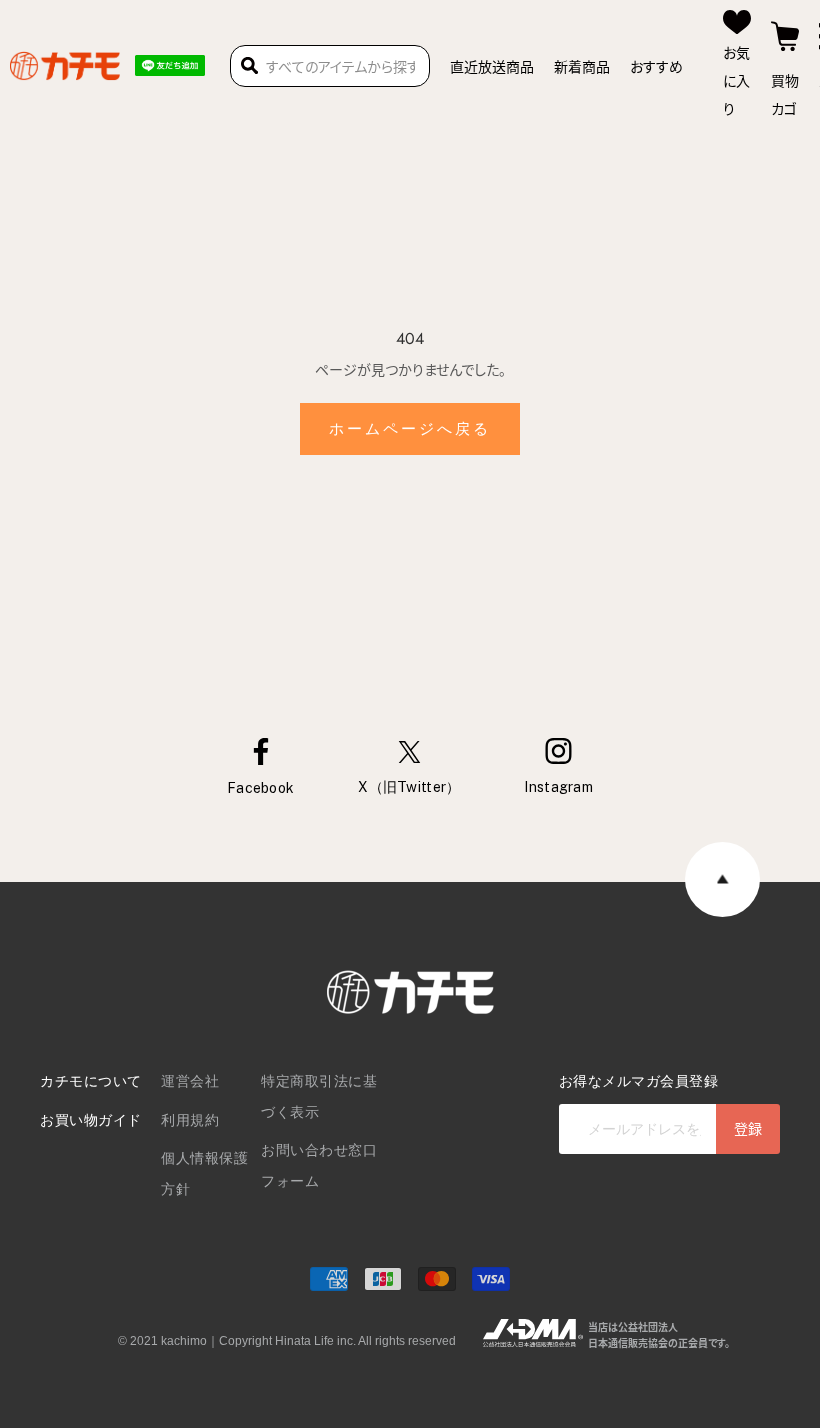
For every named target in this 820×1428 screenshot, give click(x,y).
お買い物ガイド (91, 1120)
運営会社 (190, 1081)
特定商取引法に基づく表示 (319, 1096)
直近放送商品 (492, 66)
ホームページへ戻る (410, 429)
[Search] (249, 66)
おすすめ (656, 66)
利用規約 (190, 1120)
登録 (748, 1128)
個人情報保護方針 (204, 1173)
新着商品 (582, 66)
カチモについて (91, 1081)
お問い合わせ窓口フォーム (319, 1165)
